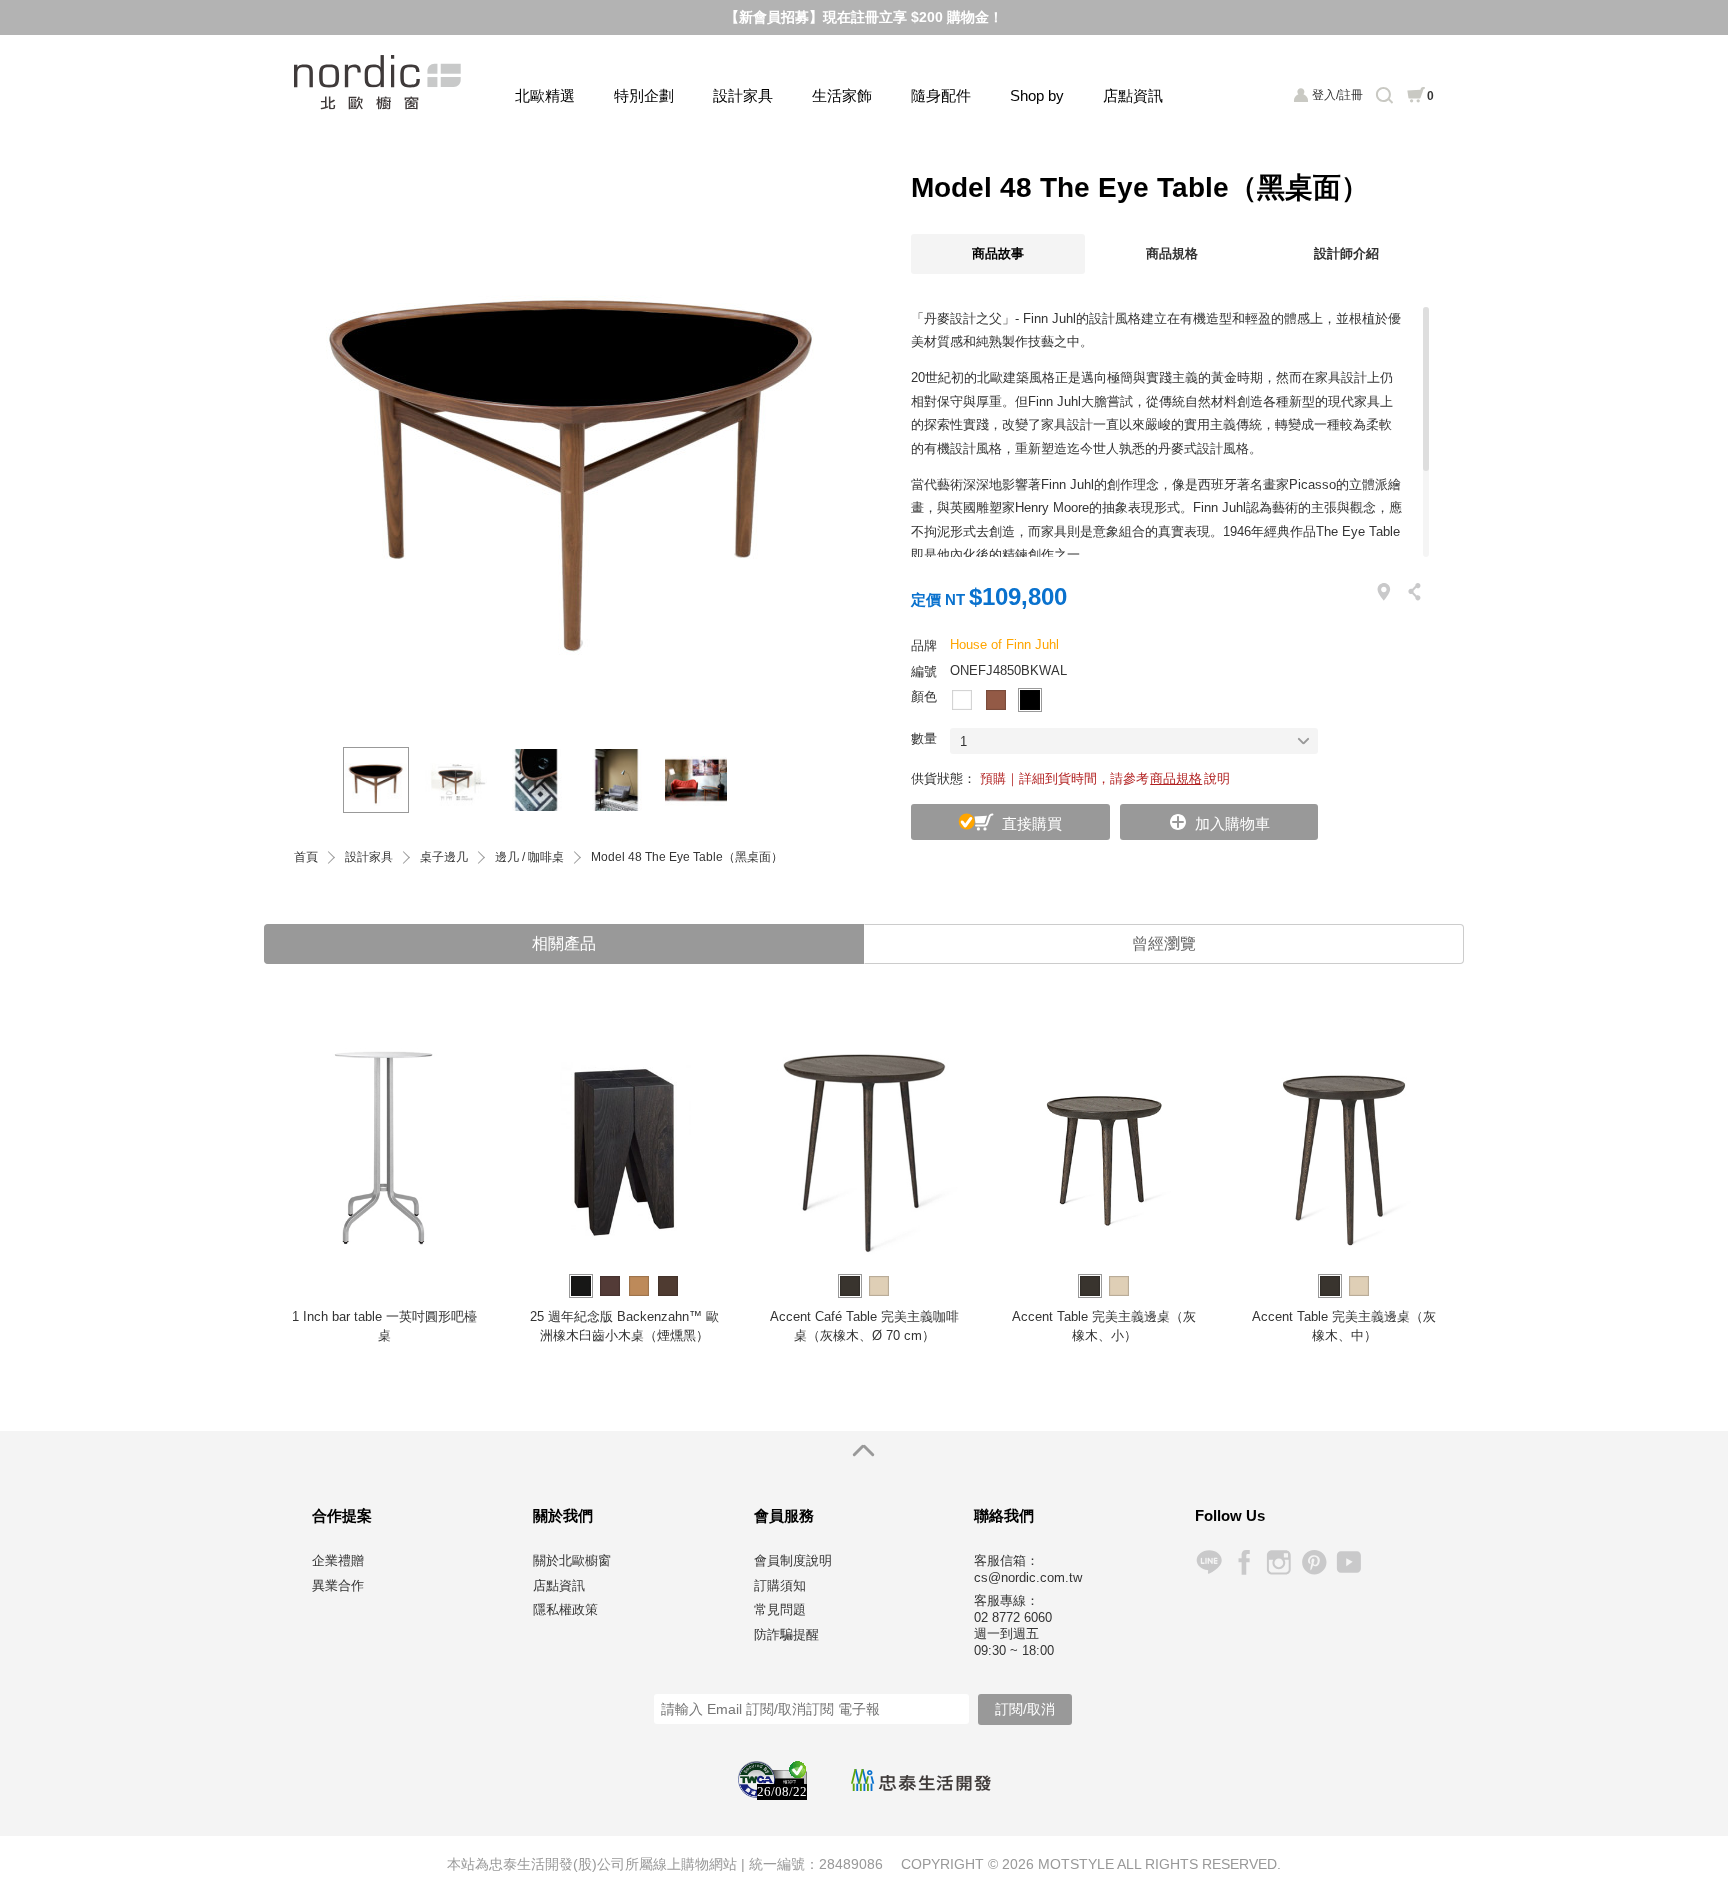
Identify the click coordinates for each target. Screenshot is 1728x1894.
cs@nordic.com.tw (1028, 1577)
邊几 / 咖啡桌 (529, 857)
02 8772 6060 (1013, 1617)
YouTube (1348, 1562)
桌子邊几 (444, 857)
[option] (574, 439)
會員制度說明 (793, 1560)
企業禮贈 (338, 1560)
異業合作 (338, 1585)
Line (1208, 1562)
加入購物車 (1232, 823)
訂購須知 (780, 1585)
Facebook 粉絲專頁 (1243, 1562)
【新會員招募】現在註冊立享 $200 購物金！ (864, 17)
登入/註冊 (1337, 95)
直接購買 (1032, 823)
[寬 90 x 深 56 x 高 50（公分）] (456, 780)
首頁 (306, 857)
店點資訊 (1133, 95)
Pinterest (1313, 1562)
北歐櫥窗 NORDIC (379, 82)
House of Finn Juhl (1004, 644)
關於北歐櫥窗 (572, 1560)
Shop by (1037, 95)
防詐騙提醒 (786, 1634)
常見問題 (780, 1609)
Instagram (1278, 1562)
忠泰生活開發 (921, 1780)
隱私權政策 (565, 1609)
